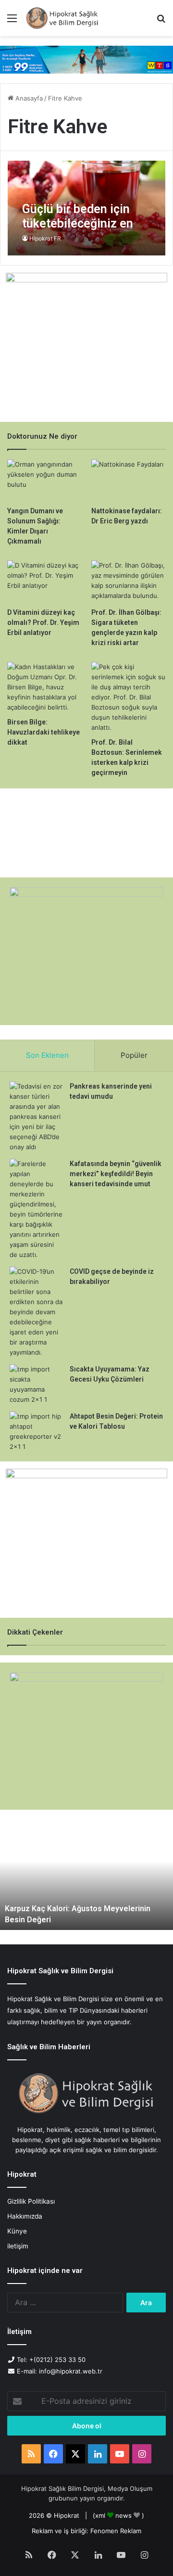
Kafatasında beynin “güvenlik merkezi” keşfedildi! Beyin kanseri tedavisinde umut (116, 1174)
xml (100, 2515)
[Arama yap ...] (161, 21)
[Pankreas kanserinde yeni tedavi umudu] (36, 1117)
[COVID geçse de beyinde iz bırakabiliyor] (36, 1312)
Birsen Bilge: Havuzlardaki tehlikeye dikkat (43, 732)
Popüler (134, 1055)
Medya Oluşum (130, 2488)
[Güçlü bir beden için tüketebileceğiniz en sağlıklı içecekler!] (86, 208)
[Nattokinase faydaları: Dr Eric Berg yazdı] (129, 480)
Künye (17, 2231)
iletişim (18, 2246)
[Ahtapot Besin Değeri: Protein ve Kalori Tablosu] (36, 1432)
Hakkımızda (25, 2216)
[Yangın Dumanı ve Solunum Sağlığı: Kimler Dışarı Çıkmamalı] (44, 480)
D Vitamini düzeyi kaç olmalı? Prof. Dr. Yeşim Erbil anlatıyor (43, 622)
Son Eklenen (47, 1055)
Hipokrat (67, 2515)
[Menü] (12, 21)
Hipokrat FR (45, 238)
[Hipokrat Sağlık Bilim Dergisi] (62, 18)
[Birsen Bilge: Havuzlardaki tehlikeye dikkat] (44, 687)
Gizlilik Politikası (31, 2201)
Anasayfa (28, 98)
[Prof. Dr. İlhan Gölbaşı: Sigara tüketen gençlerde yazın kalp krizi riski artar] (129, 581)
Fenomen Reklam (116, 2531)
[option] (86, 1877)
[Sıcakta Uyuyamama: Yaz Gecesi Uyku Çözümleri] (36, 1384)
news (124, 2515)
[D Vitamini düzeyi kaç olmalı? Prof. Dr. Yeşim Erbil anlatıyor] (44, 581)
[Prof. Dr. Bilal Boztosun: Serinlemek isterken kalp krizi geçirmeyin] (129, 697)
